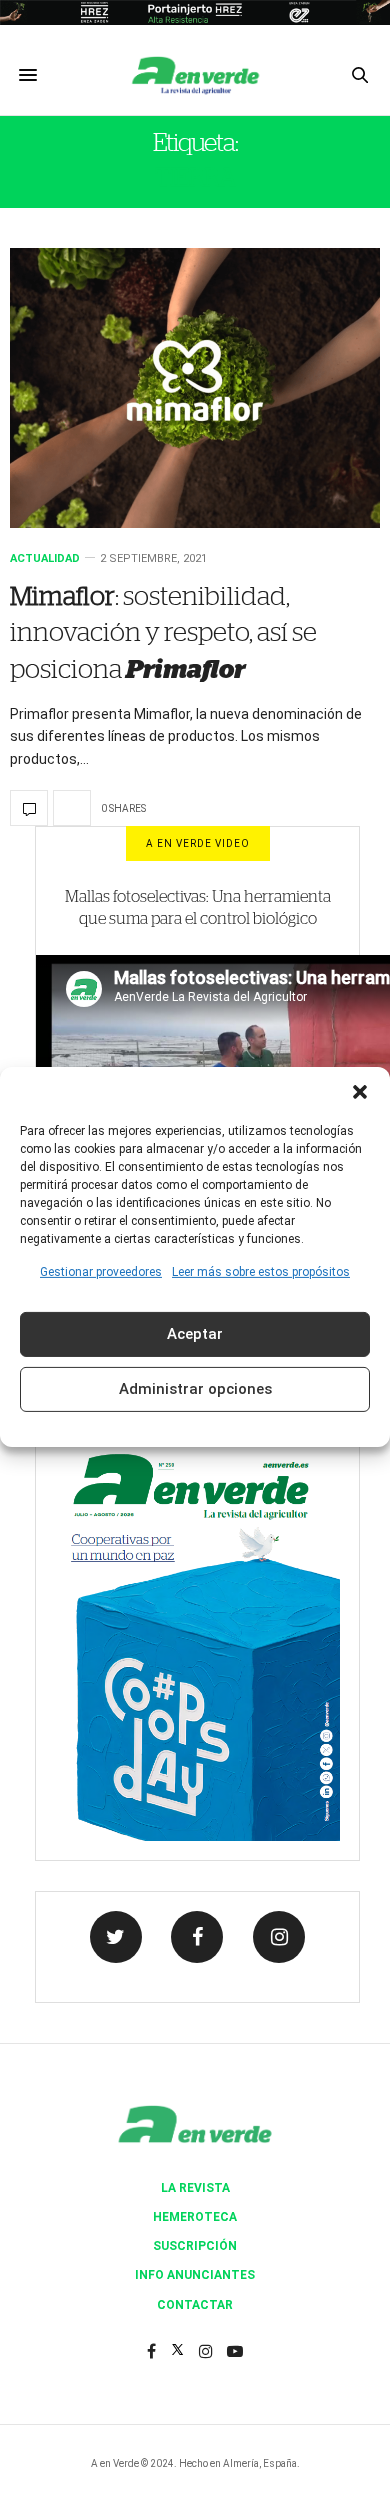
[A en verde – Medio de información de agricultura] (195, 75)
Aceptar (195, 1334)
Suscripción (195, 2246)
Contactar (195, 2305)
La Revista (195, 2188)
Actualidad (45, 558)
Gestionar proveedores (101, 1271)
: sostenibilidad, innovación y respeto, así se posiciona (163, 633)
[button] (360, 1091)
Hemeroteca (195, 2217)
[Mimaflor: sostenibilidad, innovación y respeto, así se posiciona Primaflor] (195, 388)
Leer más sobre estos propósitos (261, 1271)
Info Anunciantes (195, 2275)
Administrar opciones (195, 1389)
